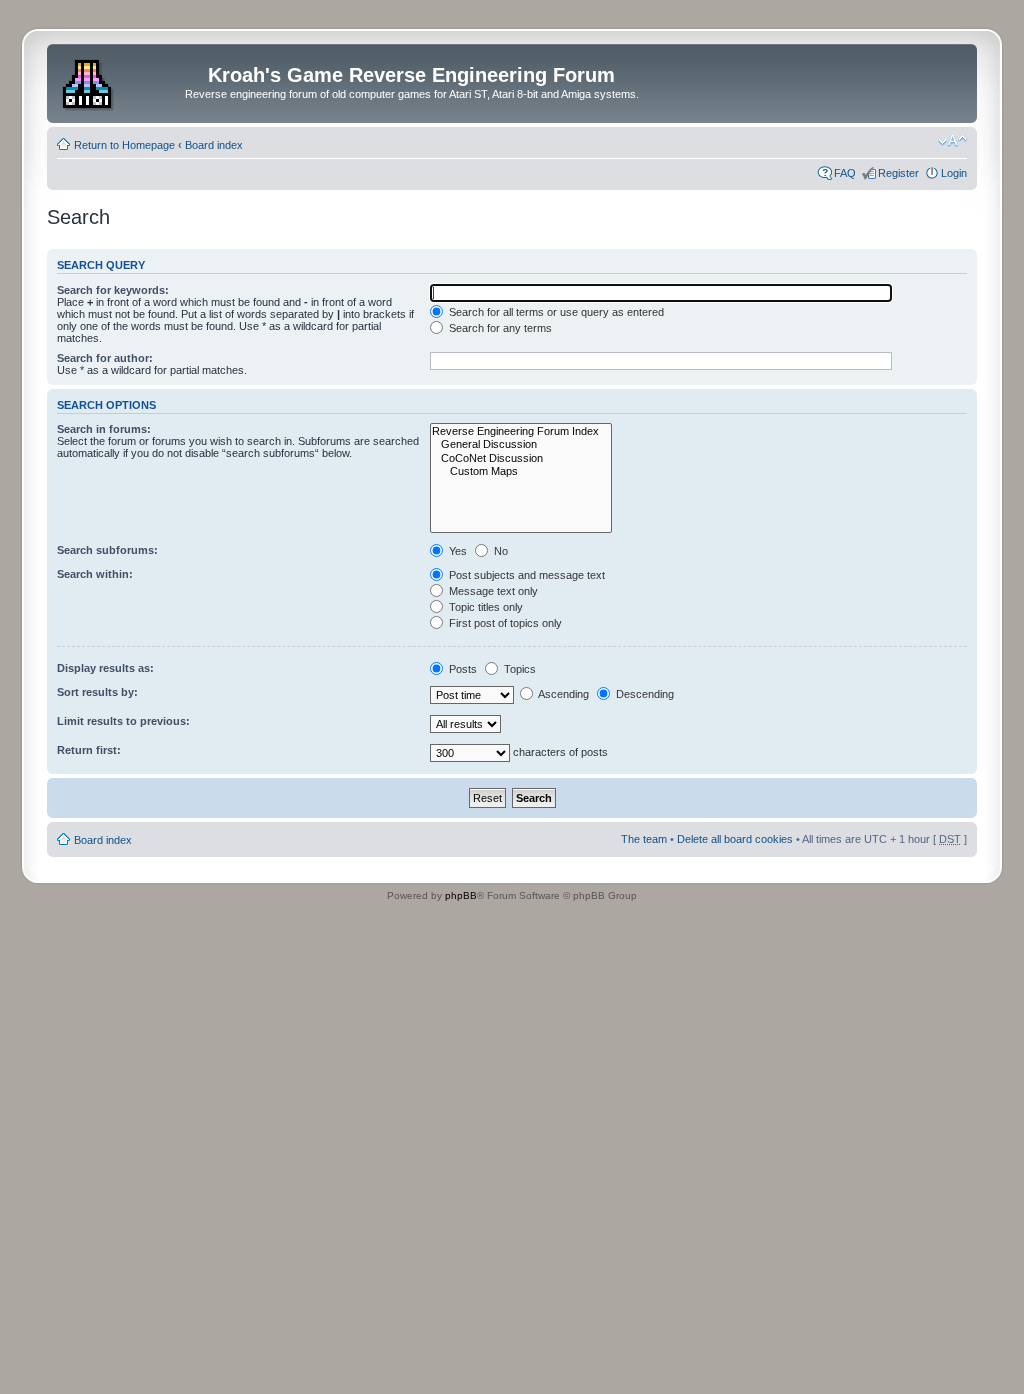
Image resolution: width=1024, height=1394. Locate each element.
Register (898, 173)
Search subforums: (107, 550)
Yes (456, 551)
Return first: (89, 750)
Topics (518, 669)
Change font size (952, 141)
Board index (214, 145)
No (499, 551)
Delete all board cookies (735, 839)
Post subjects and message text (525, 575)
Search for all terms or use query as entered (555, 312)
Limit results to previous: (123, 721)
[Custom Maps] (521, 471)
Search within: (95, 574)
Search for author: (105, 358)
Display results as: (105, 668)
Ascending (562, 694)
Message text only (492, 591)
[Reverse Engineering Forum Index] (521, 431)
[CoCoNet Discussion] (521, 458)
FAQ (845, 173)
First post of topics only (504, 623)
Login (954, 173)
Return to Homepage (124, 145)
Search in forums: (104, 429)
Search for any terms (499, 328)
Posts (461, 669)
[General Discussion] (521, 444)
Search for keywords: (113, 290)
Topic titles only (484, 607)
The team (644, 839)
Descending (643, 694)
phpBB (461, 895)
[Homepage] (89, 81)
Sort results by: (97, 692)
